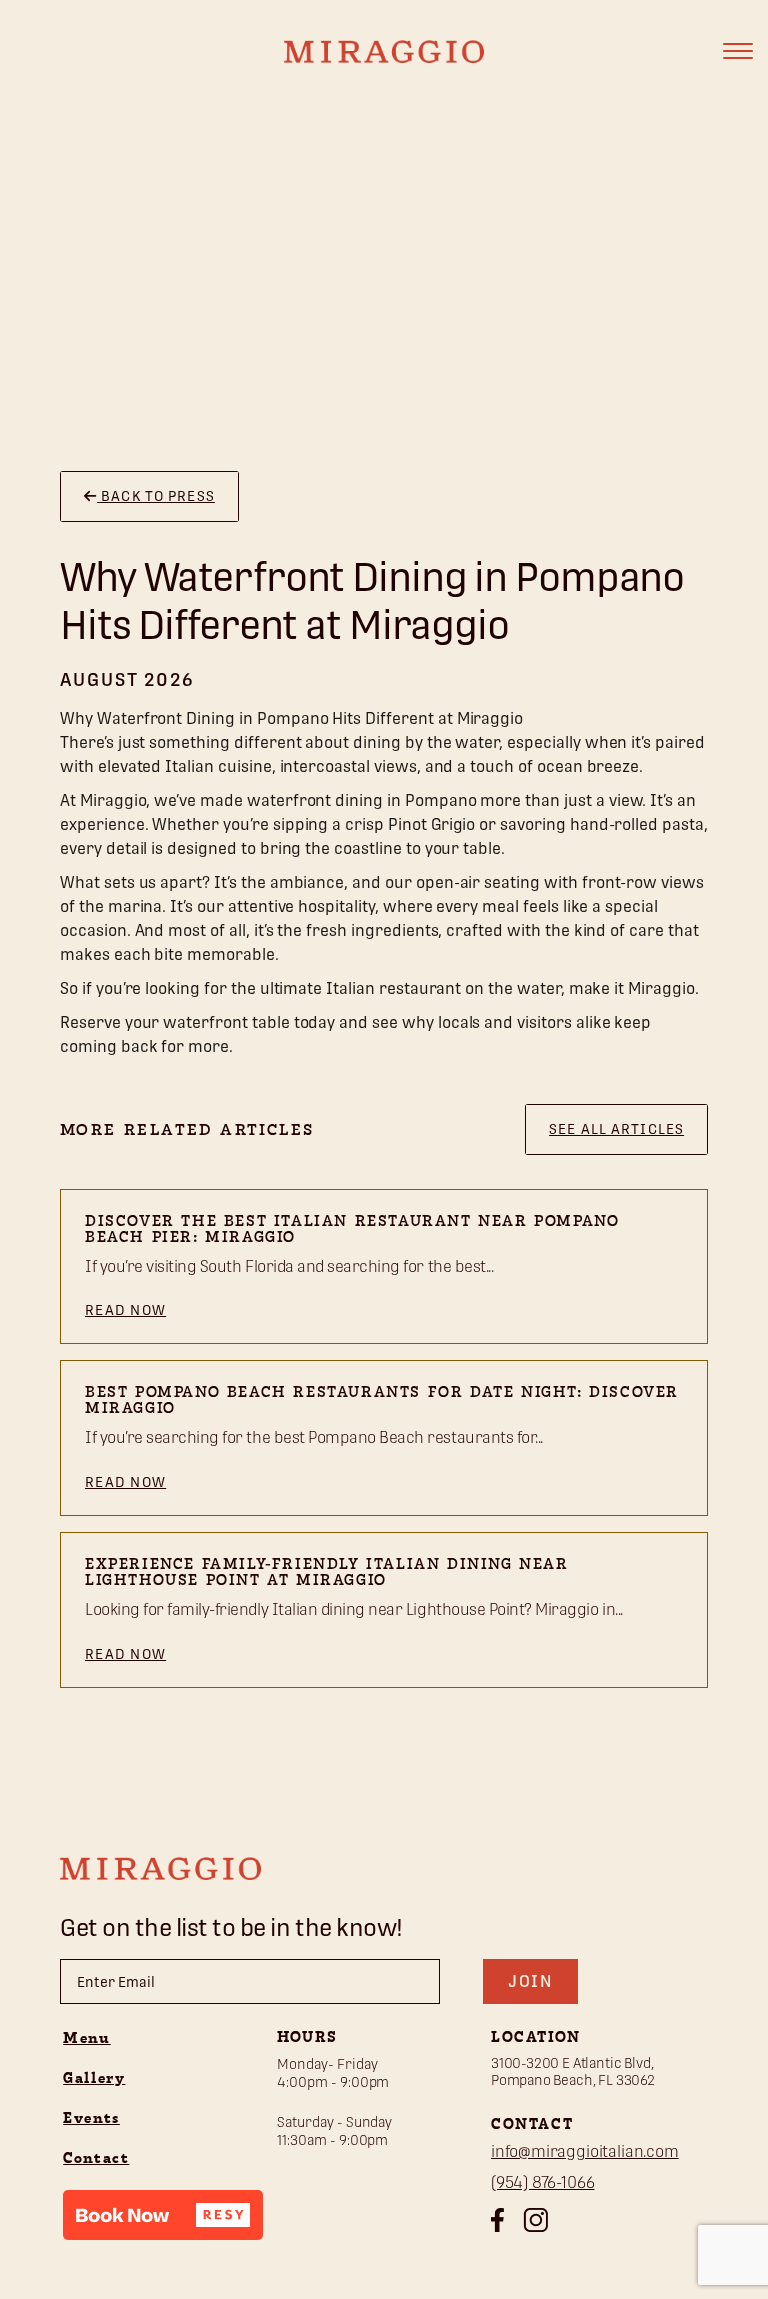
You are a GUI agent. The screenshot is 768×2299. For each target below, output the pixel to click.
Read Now (125, 1310)
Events (91, 2119)
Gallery (94, 2079)
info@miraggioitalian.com (585, 2151)
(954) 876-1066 (543, 2182)
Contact (96, 2159)
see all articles (616, 1129)
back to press (156, 496)
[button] (163, 2215)
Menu (86, 2039)
